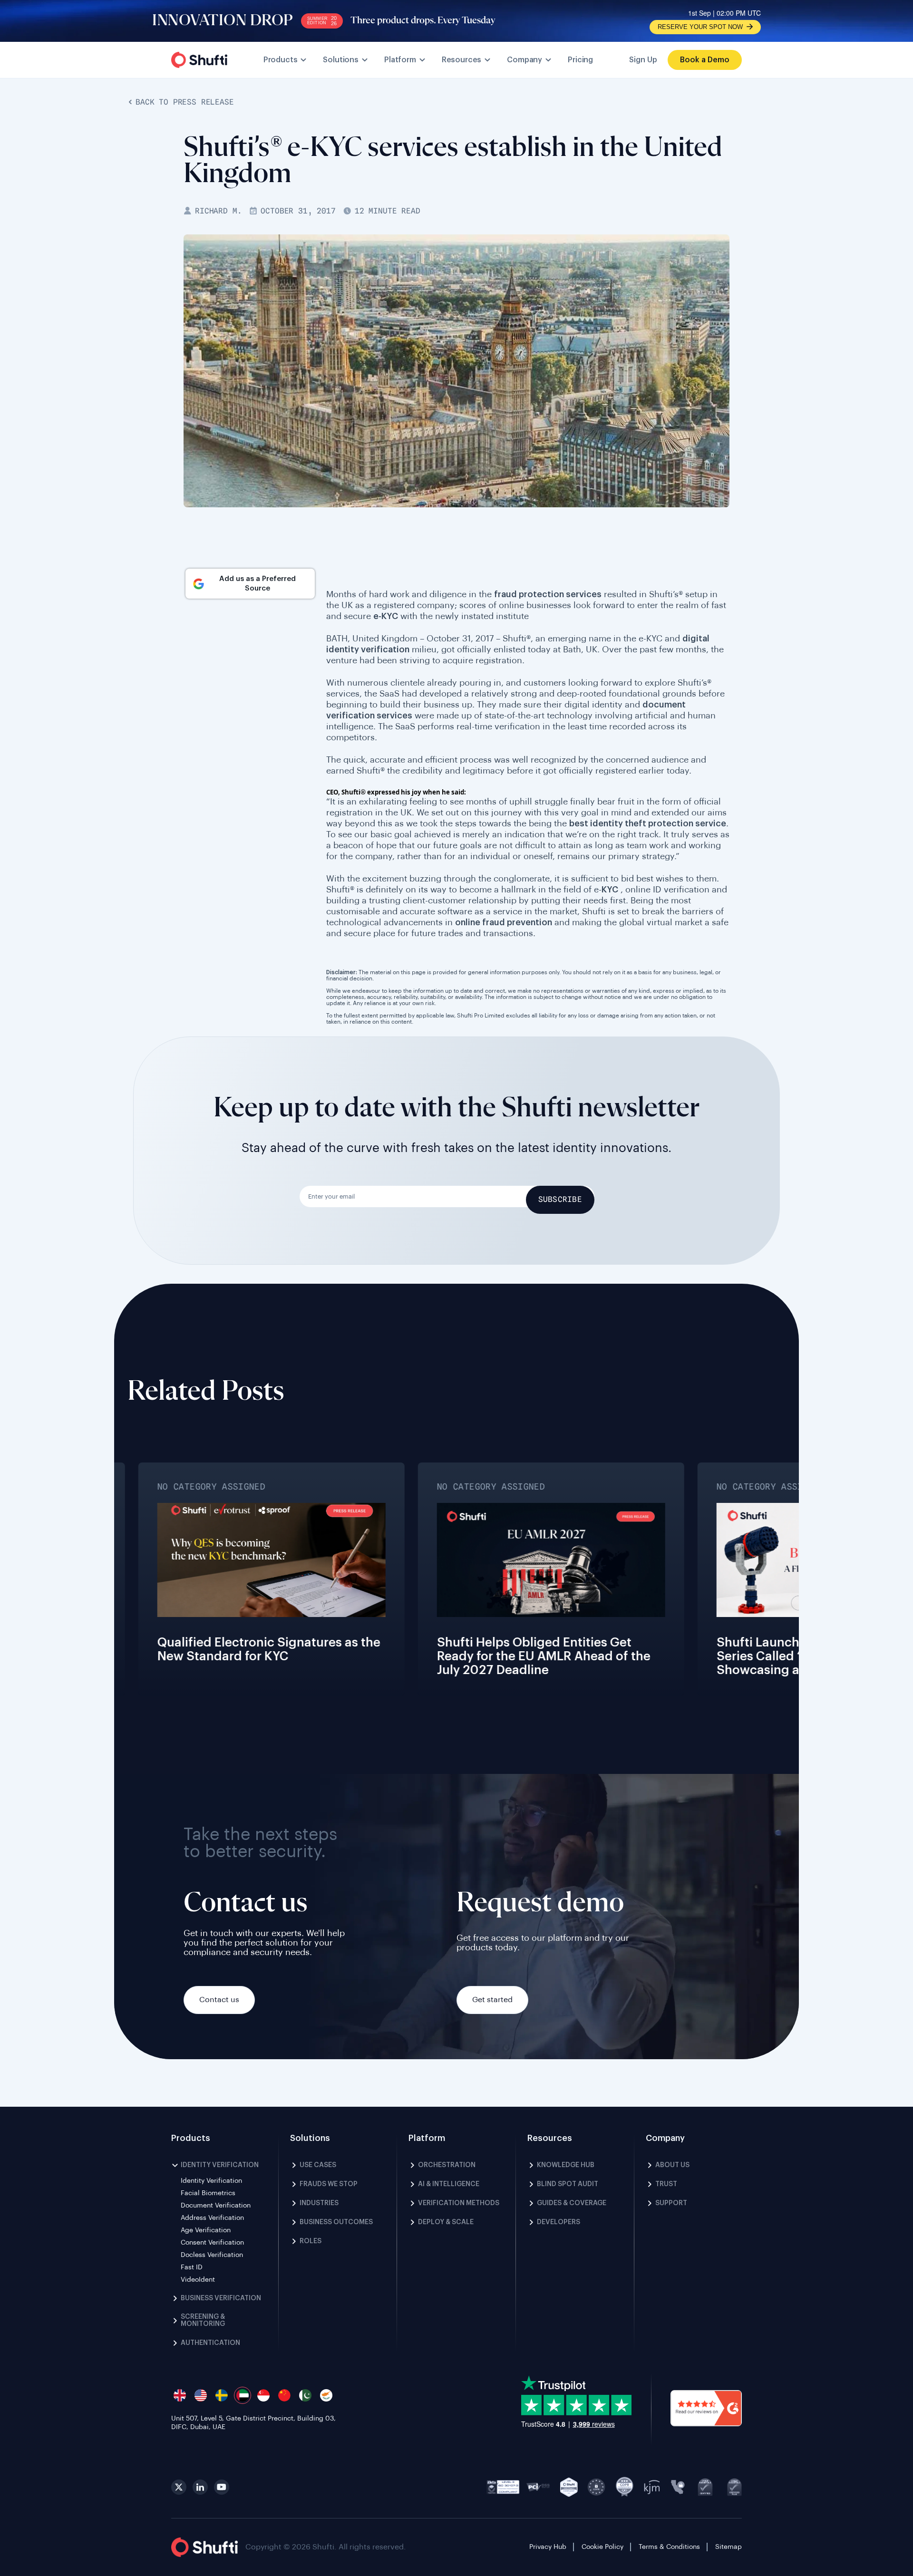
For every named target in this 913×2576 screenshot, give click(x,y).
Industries (319, 2203)
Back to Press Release (185, 102)
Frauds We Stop (329, 2184)
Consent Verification (212, 2243)
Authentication (210, 2343)
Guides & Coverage (572, 2203)
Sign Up (643, 60)
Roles (311, 2241)
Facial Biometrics (208, 2193)
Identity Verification (220, 2165)
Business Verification (221, 2298)
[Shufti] (199, 60)
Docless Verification (212, 2255)
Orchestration (447, 2165)
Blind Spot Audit (568, 2184)
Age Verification (206, 2230)
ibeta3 (503, 2487)
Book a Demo (705, 60)
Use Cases (318, 2165)
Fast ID (192, 2267)
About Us (672, 2165)
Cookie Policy (602, 2547)
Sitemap (728, 2547)
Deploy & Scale (446, 2222)
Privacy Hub (548, 2547)
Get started (492, 2000)
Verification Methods (459, 2203)
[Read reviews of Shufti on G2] (706, 2409)
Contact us (219, 2000)
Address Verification (212, 2218)
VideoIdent (198, 2280)
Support (671, 2203)
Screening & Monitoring (203, 2320)
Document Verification (216, 2206)
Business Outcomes (336, 2222)
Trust (666, 2184)
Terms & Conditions (669, 2547)
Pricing (580, 60)
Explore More (39, 1594)
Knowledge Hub (566, 2165)
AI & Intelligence (449, 2184)
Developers (558, 2222)
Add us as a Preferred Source (257, 584)
